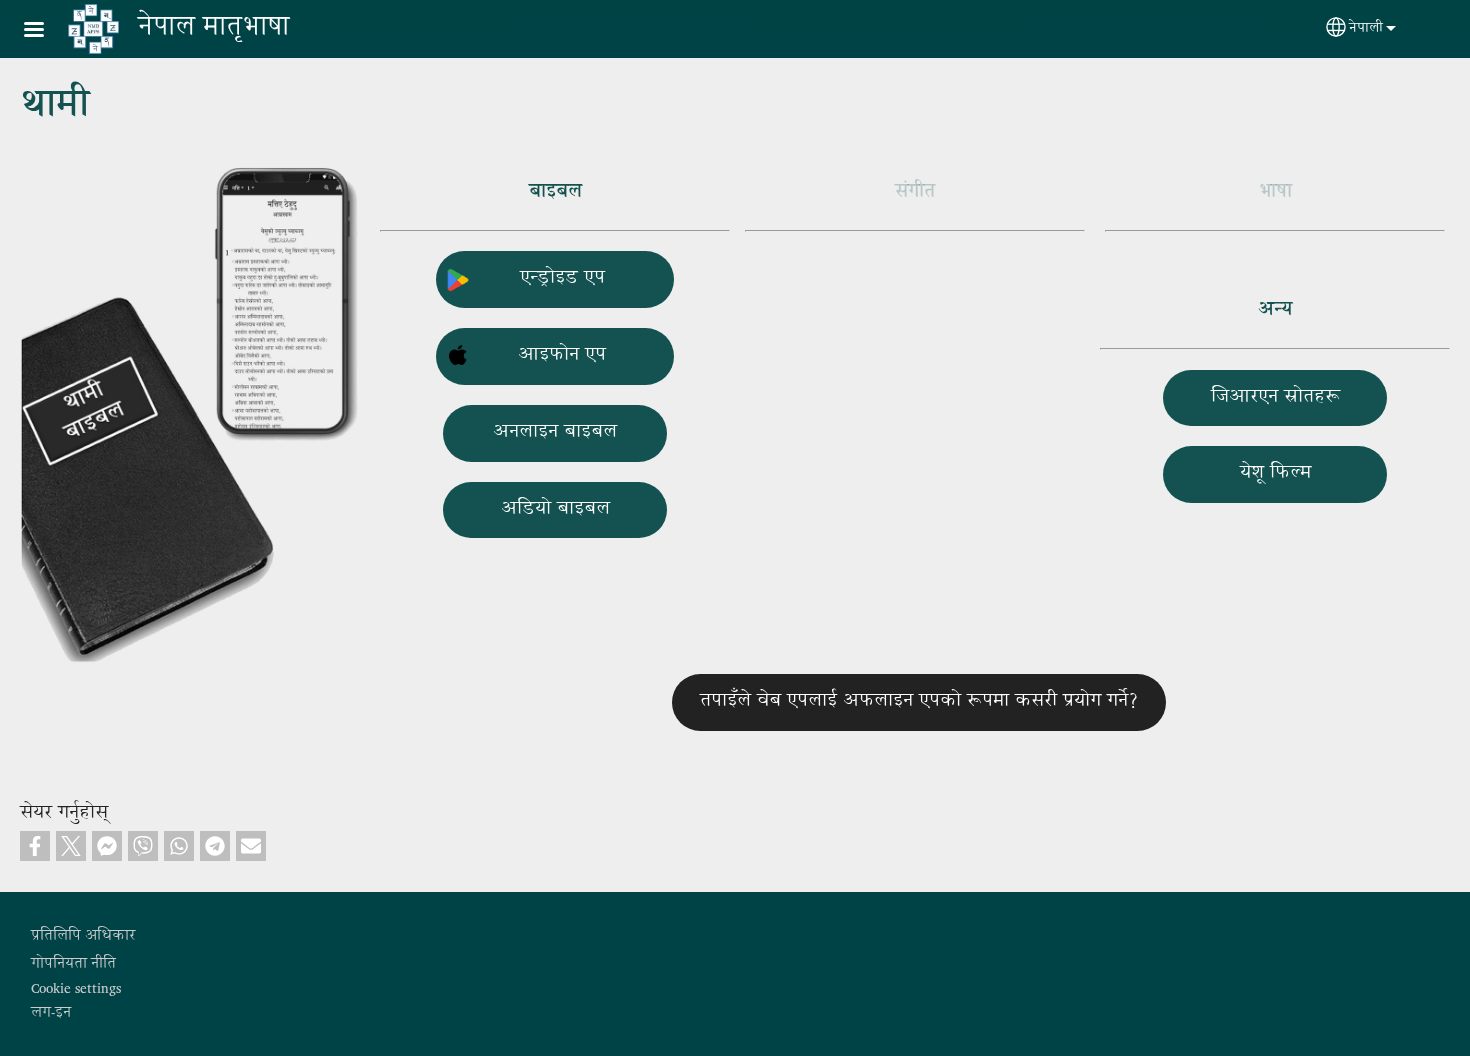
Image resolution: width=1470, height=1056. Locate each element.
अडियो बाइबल (555, 509)
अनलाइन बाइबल (555, 432)
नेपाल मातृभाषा (213, 29)
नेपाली (1366, 29)
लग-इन (51, 1013)
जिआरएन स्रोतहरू (1275, 397)
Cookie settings (76, 989)
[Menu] (46, 31)
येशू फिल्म (1275, 473)
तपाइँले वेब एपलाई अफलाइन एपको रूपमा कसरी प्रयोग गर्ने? (919, 701)
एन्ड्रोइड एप (562, 278)
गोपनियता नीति (73, 964)
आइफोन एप (562, 355)
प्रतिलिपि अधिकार (83, 936)
